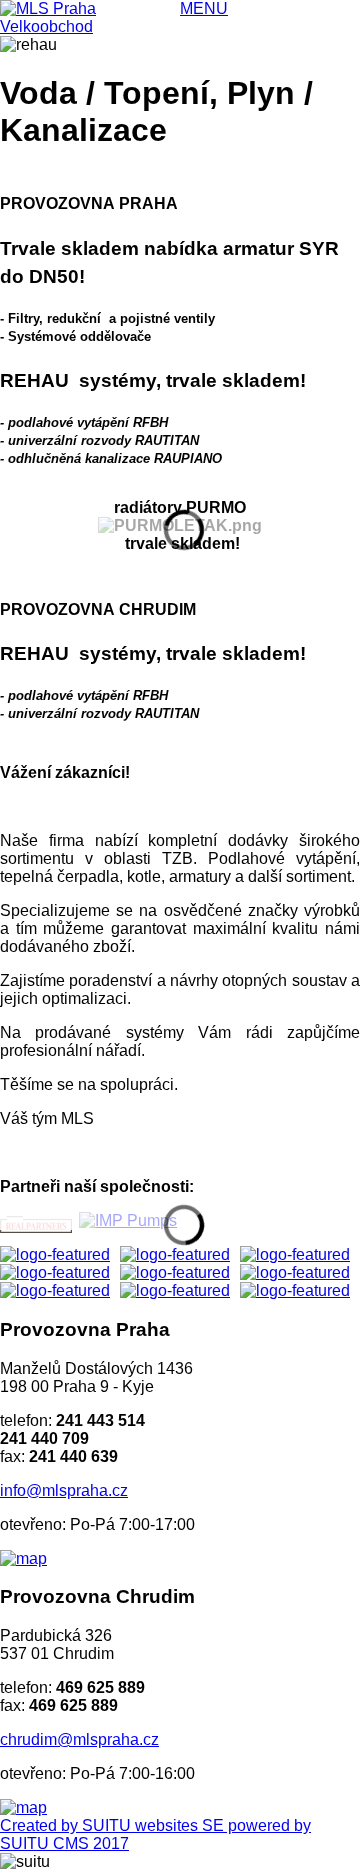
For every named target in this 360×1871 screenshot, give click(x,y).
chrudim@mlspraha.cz (79, 1739)
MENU (204, 8)
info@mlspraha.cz (64, 1490)
